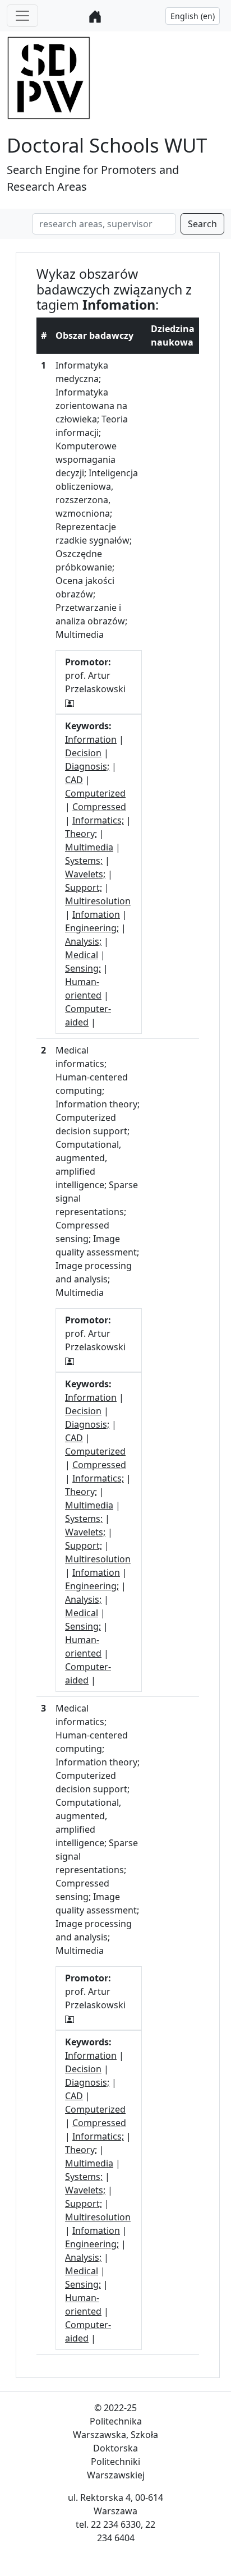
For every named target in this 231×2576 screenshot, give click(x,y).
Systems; (84, 861)
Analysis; (83, 941)
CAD (74, 780)
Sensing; (83, 968)
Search (202, 224)
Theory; (81, 834)
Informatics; (98, 820)
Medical (82, 955)
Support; (84, 887)
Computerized (95, 793)
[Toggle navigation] (22, 16)
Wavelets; (85, 874)
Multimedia (89, 847)
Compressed (99, 807)
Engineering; (92, 928)
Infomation (96, 914)
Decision (83, 753)
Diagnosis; (87, 766)
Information (91, 739)
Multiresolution (98, 901)
